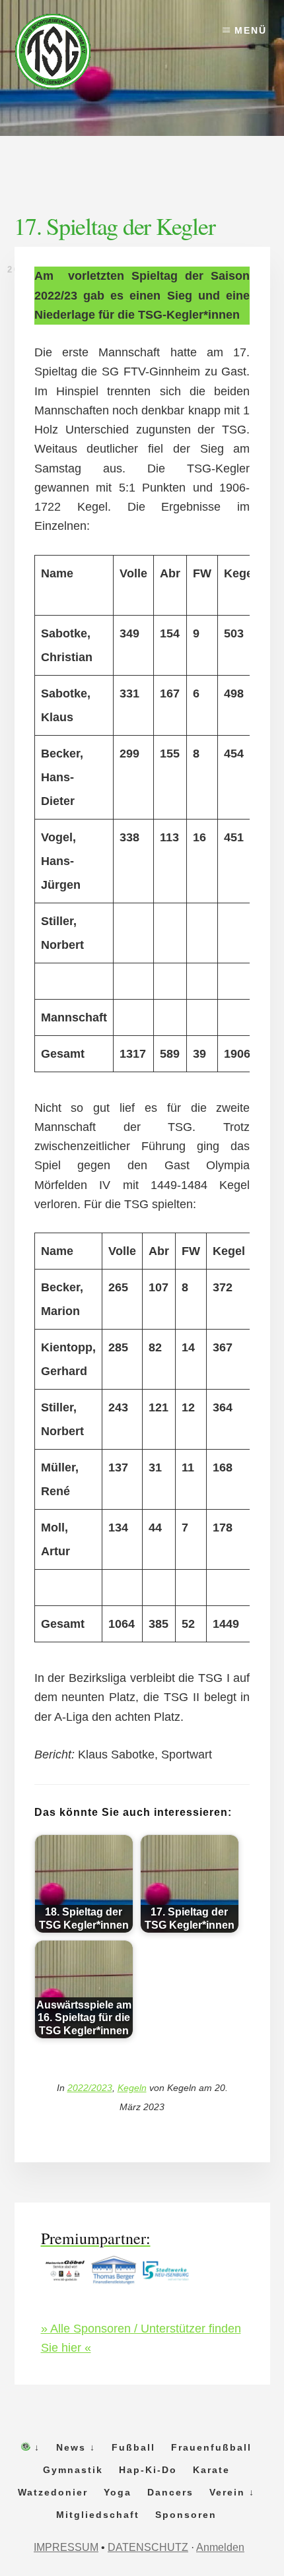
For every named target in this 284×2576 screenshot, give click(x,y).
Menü (251, 30)
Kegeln (132, 2088)
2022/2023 (90, 2088)
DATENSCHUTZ (148, 2547)
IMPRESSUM (66, 2547)
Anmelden (220, 2547)
